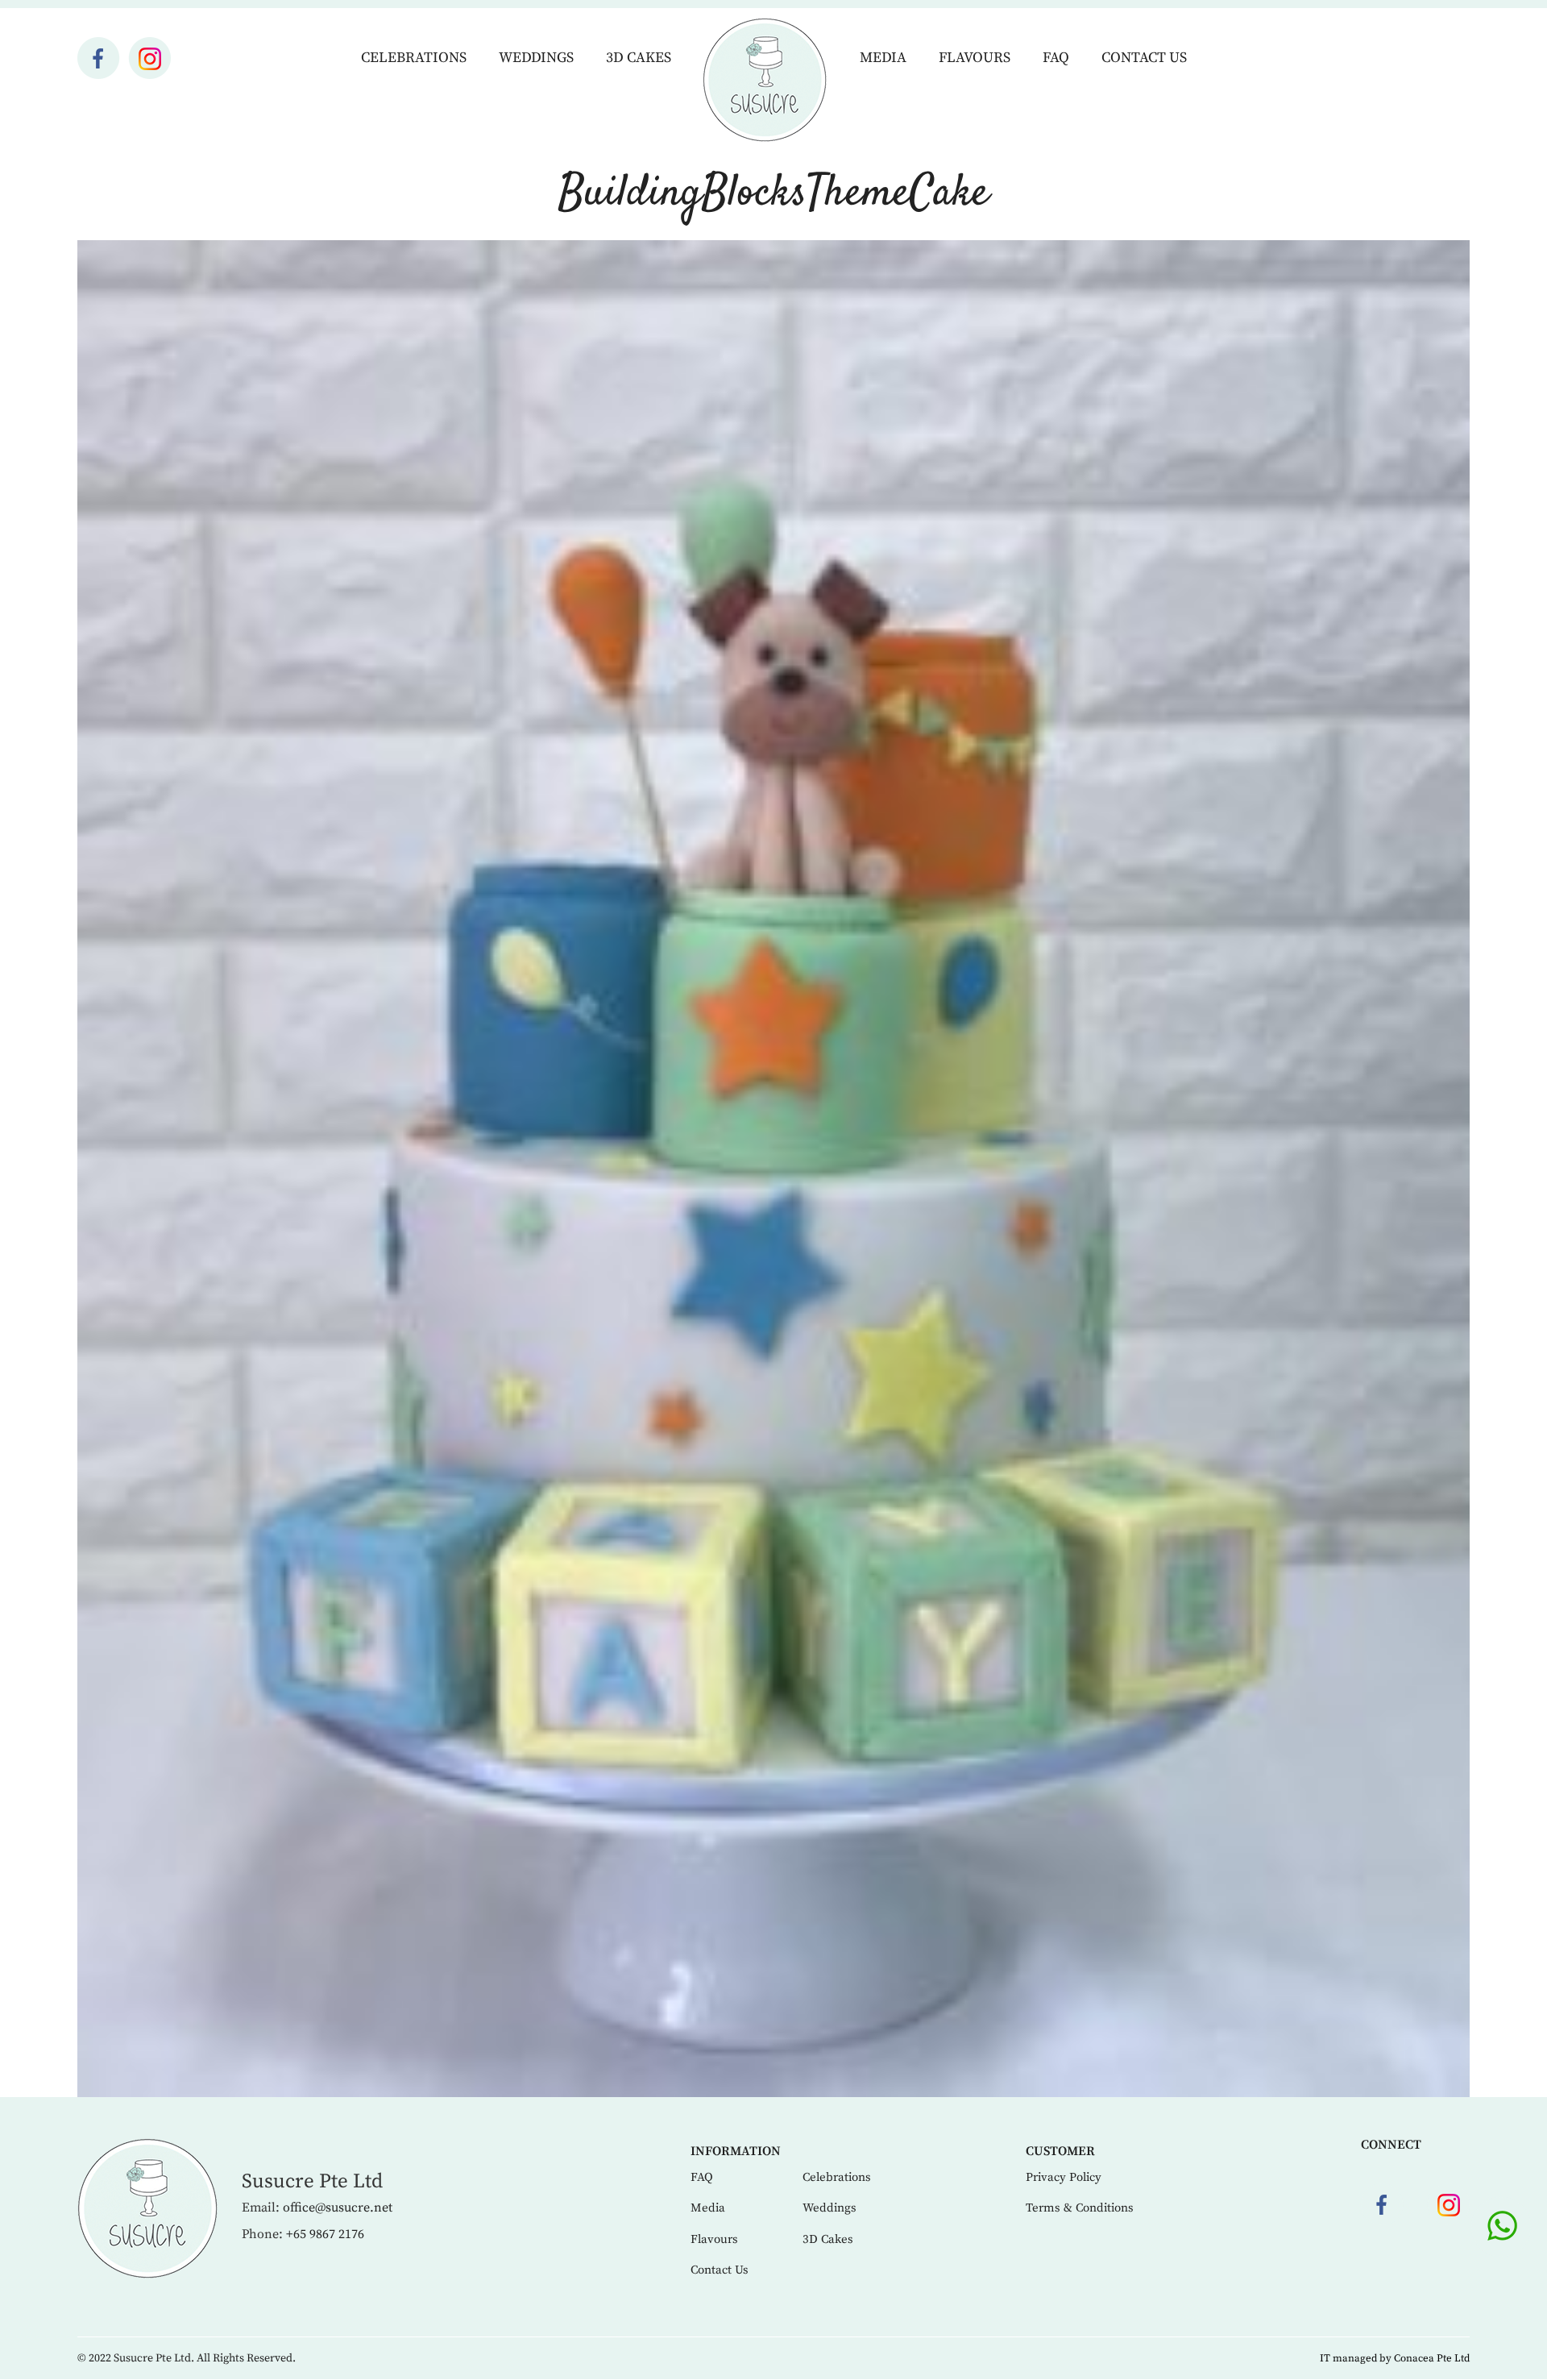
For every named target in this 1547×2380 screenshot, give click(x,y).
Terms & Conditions (1080, 2208)
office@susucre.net (338, 2208)
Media (883, 58)
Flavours (975, 58)
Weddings (536, 58)
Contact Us (1144, 58)
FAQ (1056, 58)
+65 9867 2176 (325, 2234)
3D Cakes (639, 58)
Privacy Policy (1064, 2177)
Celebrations (414, 58)
